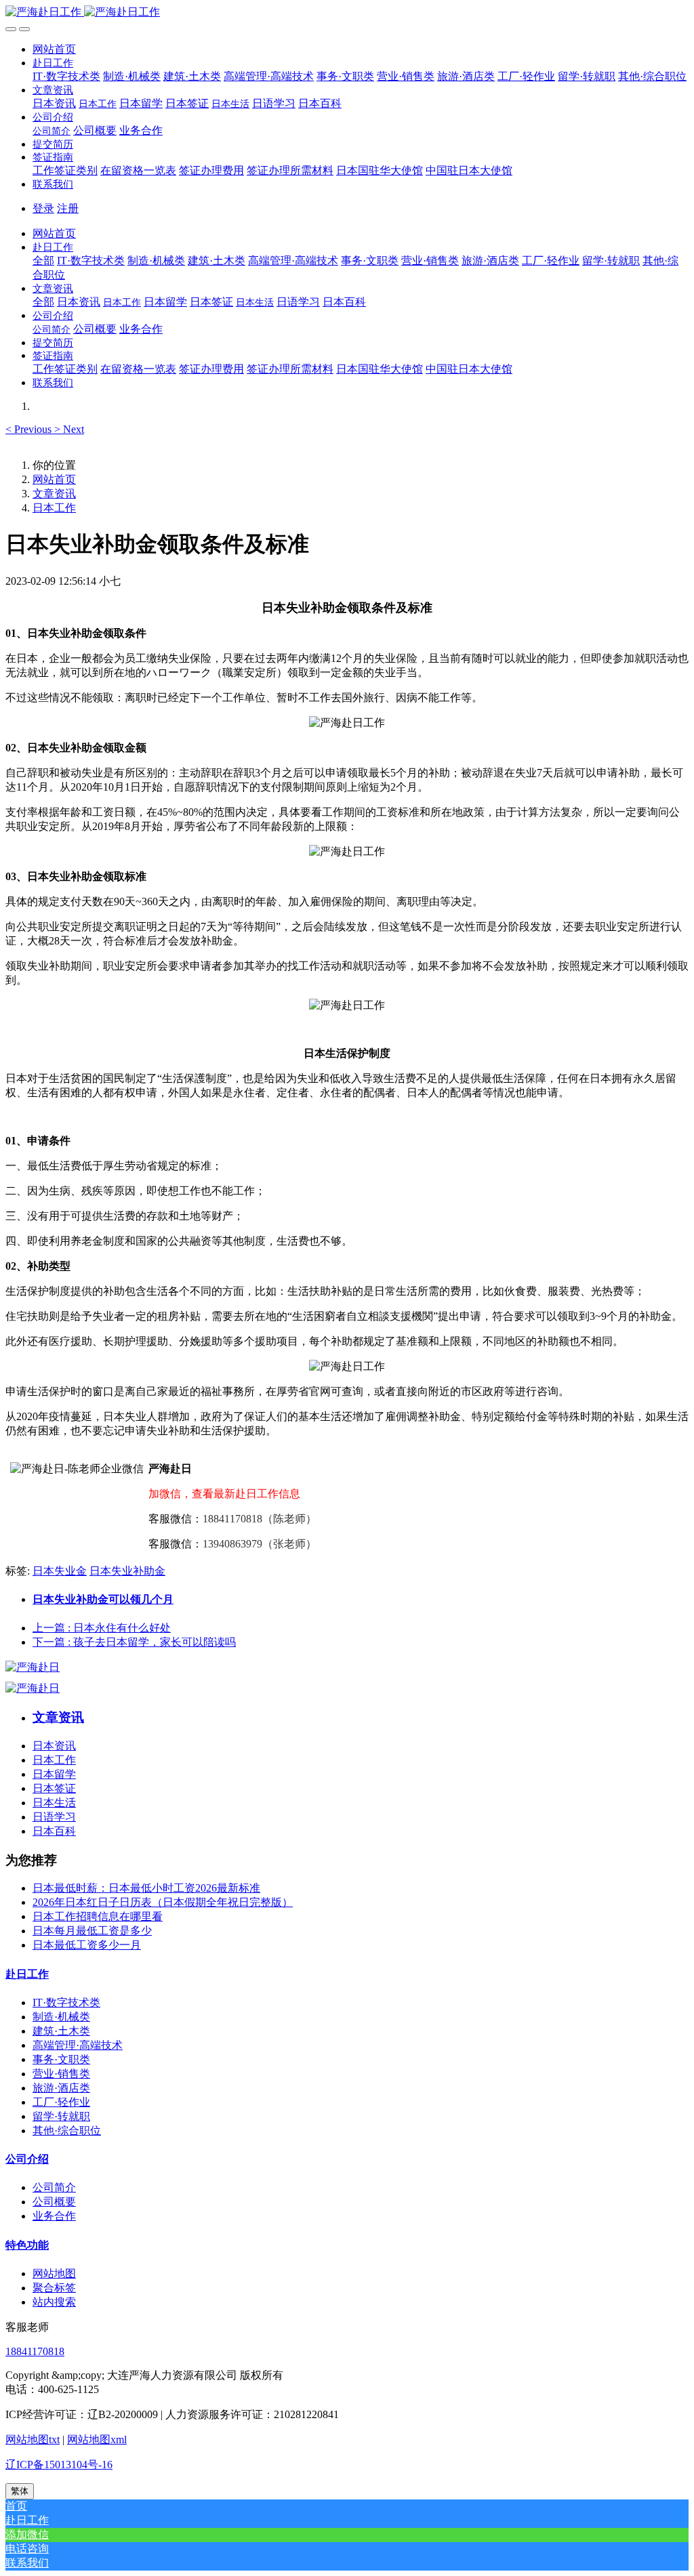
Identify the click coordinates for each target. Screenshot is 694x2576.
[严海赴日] (33, 1667)
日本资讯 (54, 1746)
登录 (43, 208)
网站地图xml (97, 2439)
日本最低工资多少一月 (87, 1945)
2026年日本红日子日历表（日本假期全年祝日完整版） (163, 1902)
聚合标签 (54, 2288)
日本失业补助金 (127, 1571)
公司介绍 (27, 2159)
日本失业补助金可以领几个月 (103, 1599)
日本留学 (54, 1774)
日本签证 (54, 1788)
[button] (53, 63)
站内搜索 (54, 2302)
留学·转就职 (61, 2116)
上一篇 (102, 1628)
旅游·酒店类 (61, 2088)
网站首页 (54, 49)
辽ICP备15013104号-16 (59, 2465)
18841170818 (35, 2351)
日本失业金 (60, 1571)
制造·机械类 (61, 2017)
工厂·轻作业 (61, 2102)
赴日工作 (27, 1974)
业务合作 (54, 2216)
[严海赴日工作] (347, 13)
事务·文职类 (61, 2059)
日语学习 (54, 1817)
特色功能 (27, 2245)
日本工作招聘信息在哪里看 (98, 1916)
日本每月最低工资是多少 (92, 1931)
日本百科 (54, 1831)
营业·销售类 (61, 2074)
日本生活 (54, 1803)
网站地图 (54, 2273)
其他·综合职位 (67, 2131)
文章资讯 (54, 494)
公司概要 (54, 2202)
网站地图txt (33, 2439)
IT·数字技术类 (66, 2002)
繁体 (20, 2491)
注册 (68, 208)
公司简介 (54, 2187)
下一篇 (134, 1642)
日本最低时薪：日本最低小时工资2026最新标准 (146, 1888)
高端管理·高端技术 (78, 2045)
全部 (43, 261)
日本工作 (54, 508)
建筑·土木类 (61, 2031)
